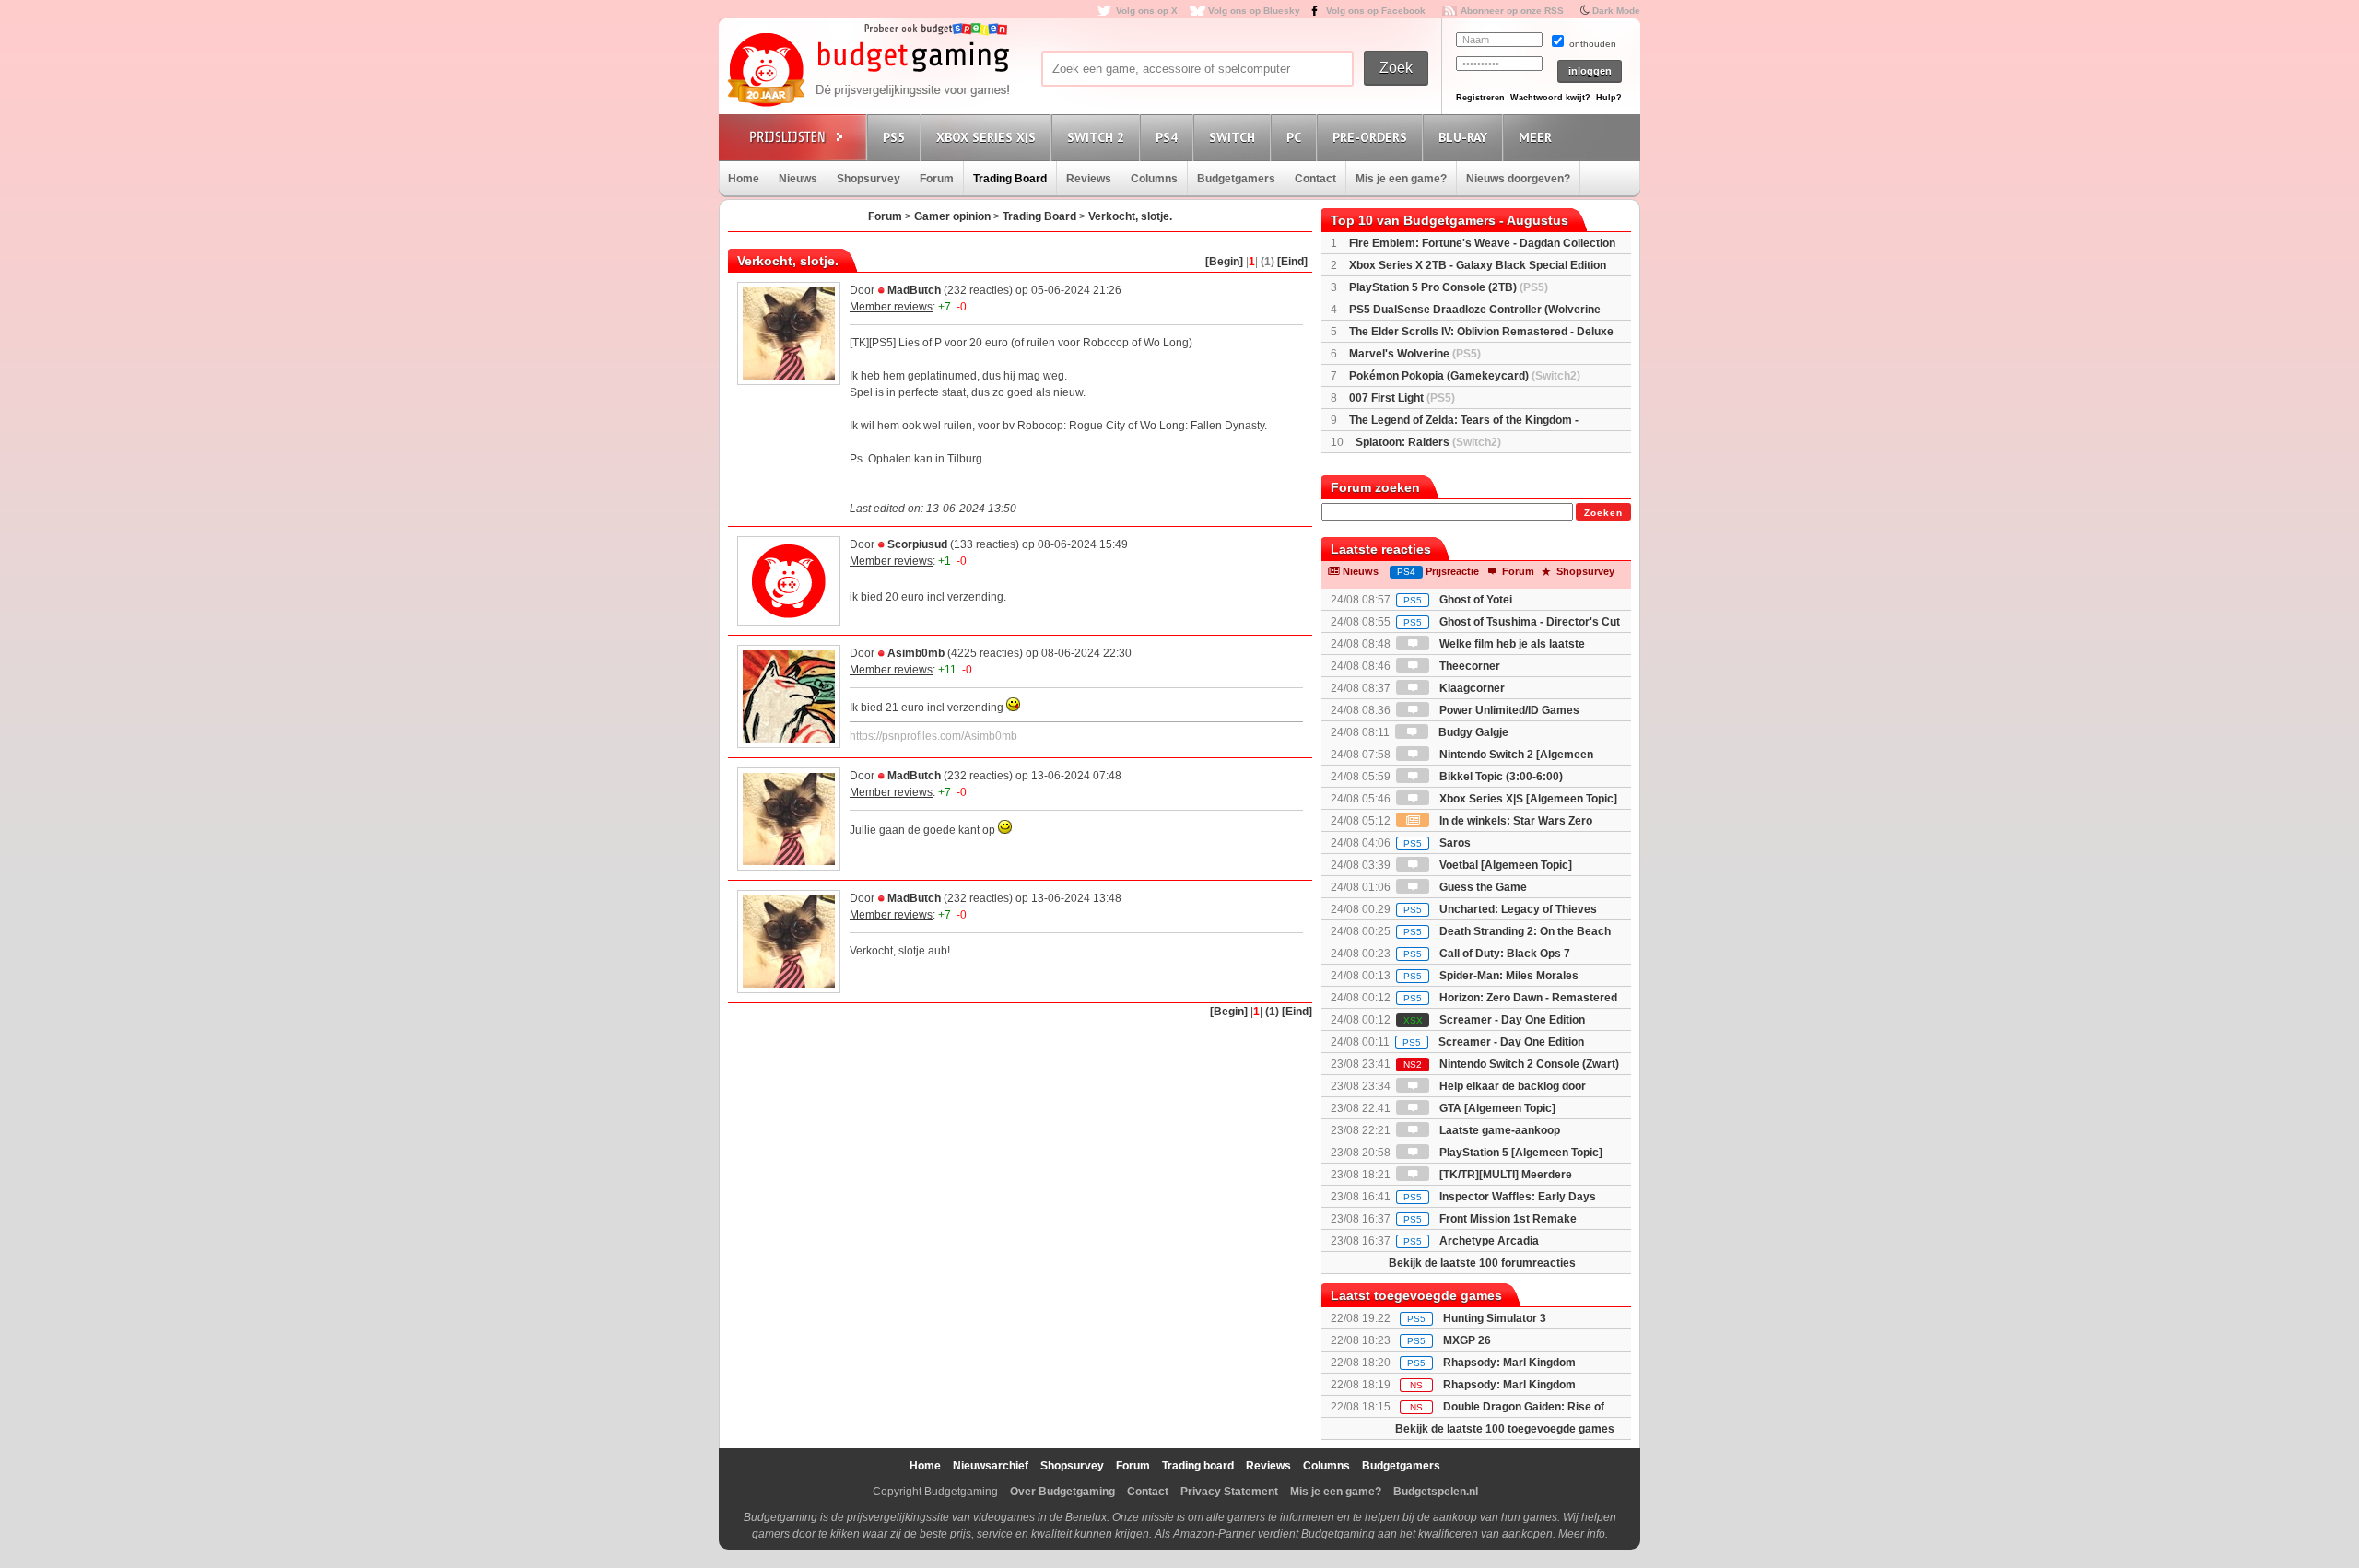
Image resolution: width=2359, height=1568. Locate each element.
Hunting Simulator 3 (1495, 1318)
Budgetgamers (1236, 179)
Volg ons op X (1147, 11)
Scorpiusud (917, 544)
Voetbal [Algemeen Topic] (1504, 865)
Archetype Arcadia (1471, 1241)
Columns (1154, 179)
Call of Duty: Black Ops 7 (1487, 954)
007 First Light (1402, 398)
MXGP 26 (1467, 1340)
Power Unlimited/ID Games (1508, 710)
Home (744, 179)
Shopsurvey (868, 179)
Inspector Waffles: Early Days (1500, 1197)
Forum (937, 179)
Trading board (1198, 1466)
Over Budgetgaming (1062, 1492)
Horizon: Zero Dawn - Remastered (1510, 998)
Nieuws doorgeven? (1518, 179)
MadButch (914, 290)
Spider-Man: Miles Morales (1491, 976)
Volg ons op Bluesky (1254, 11)
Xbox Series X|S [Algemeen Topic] (1527, 799)
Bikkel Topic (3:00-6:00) (1500, 777)
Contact (1315, 179)
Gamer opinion (952, 216)
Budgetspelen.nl (1436, 1492)
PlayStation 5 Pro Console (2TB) (1449, 287)
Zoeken (1603, 513)
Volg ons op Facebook (1376, 11)
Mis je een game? (1401, 179)
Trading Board (1010, 179)
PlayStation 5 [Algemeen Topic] (1520, 1153)
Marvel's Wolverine (1415, 354)
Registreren (1480, 98)
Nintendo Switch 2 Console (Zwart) (1511, 1064)
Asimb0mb (916, 653)
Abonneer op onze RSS (1512, 11)
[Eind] (1292, 262)
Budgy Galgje (1472, 732)
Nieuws (798, 179)
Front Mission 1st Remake (1490, 1219)
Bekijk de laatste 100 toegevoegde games (1505, 1429)
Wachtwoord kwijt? (1550, 98)
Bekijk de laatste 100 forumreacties (1482, 1263)
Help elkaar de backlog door (1511, 1086)
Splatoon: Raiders (1428, 442)
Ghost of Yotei (1458, 600)
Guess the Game (1482, 887)
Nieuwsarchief (991, 1466)
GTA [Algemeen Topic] (1496, 1108)
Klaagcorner (1471, 688)
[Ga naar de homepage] (868, 71)
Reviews (1089, 179)
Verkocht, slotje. (1130, 216)
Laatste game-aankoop (1498, 1130)
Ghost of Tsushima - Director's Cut (1512, 622)
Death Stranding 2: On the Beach (1507, 931)
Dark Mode (1616, 11)
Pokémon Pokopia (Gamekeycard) (1465, 376)
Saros (1437, 843)
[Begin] (1224, 262)
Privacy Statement (1229, 1492)
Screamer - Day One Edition (1494, 1020)
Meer (1535, 137)
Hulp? (1609, 98)
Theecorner (1468, 666)
